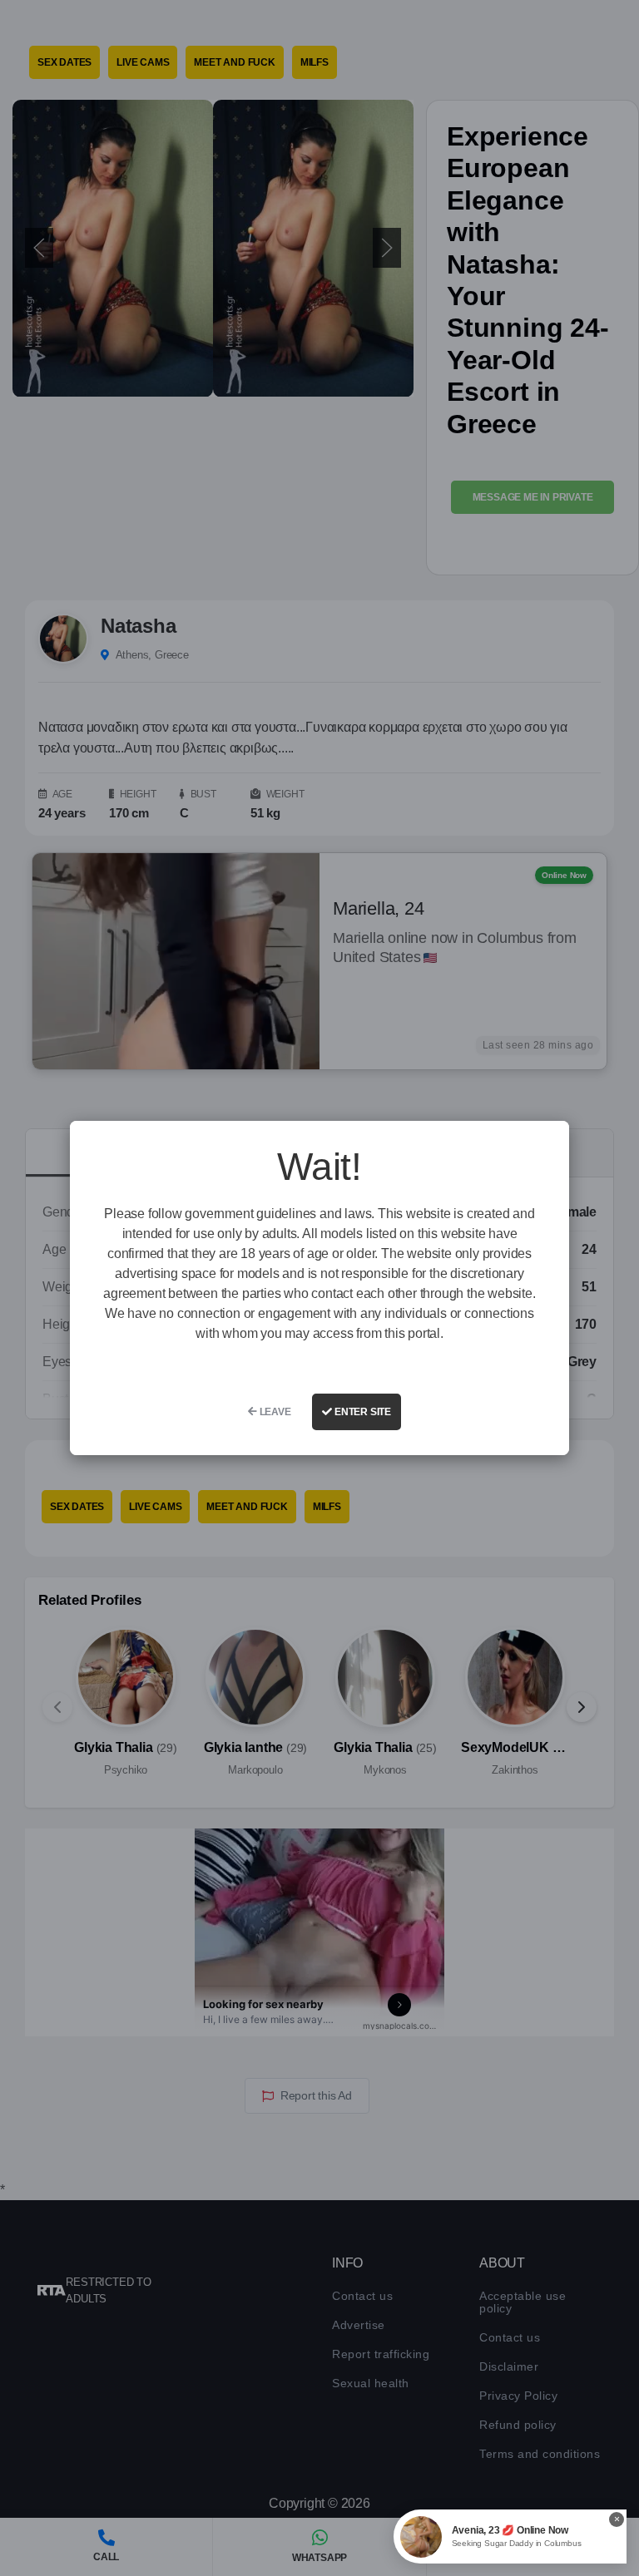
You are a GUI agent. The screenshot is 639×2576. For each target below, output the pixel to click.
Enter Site (362, 1412)
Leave (274, 1412)
